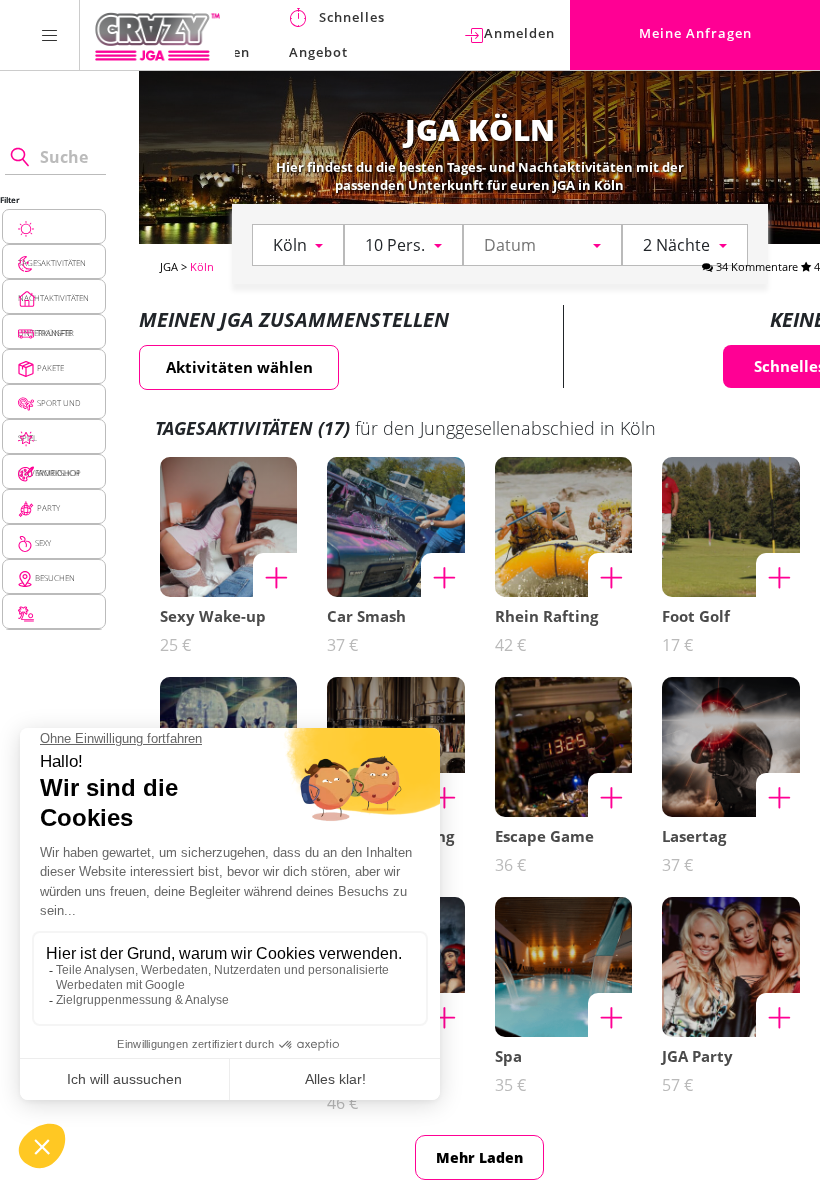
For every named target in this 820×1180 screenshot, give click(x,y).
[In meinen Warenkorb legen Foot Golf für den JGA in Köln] (778, 575)
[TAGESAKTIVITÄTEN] (54, 226)
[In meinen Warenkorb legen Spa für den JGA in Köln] (610, 1015)
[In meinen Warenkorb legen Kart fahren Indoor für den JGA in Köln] (443, 1015)
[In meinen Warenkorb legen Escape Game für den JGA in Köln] (610, 795)
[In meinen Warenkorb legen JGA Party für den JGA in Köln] (778, 1015)
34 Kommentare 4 (766, 266)
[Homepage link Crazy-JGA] (157, 35)
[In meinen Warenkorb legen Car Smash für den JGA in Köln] (443, 575)
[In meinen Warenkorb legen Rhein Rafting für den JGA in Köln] (610, 575)
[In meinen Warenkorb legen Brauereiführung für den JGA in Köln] (443, 795)
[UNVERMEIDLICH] (54, 436)
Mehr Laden (479, 1157)
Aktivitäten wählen (239, 367)
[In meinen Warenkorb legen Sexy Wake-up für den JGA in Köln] (275, 575)
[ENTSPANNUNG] (54, 611)
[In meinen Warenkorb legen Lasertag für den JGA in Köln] (778, 795)
